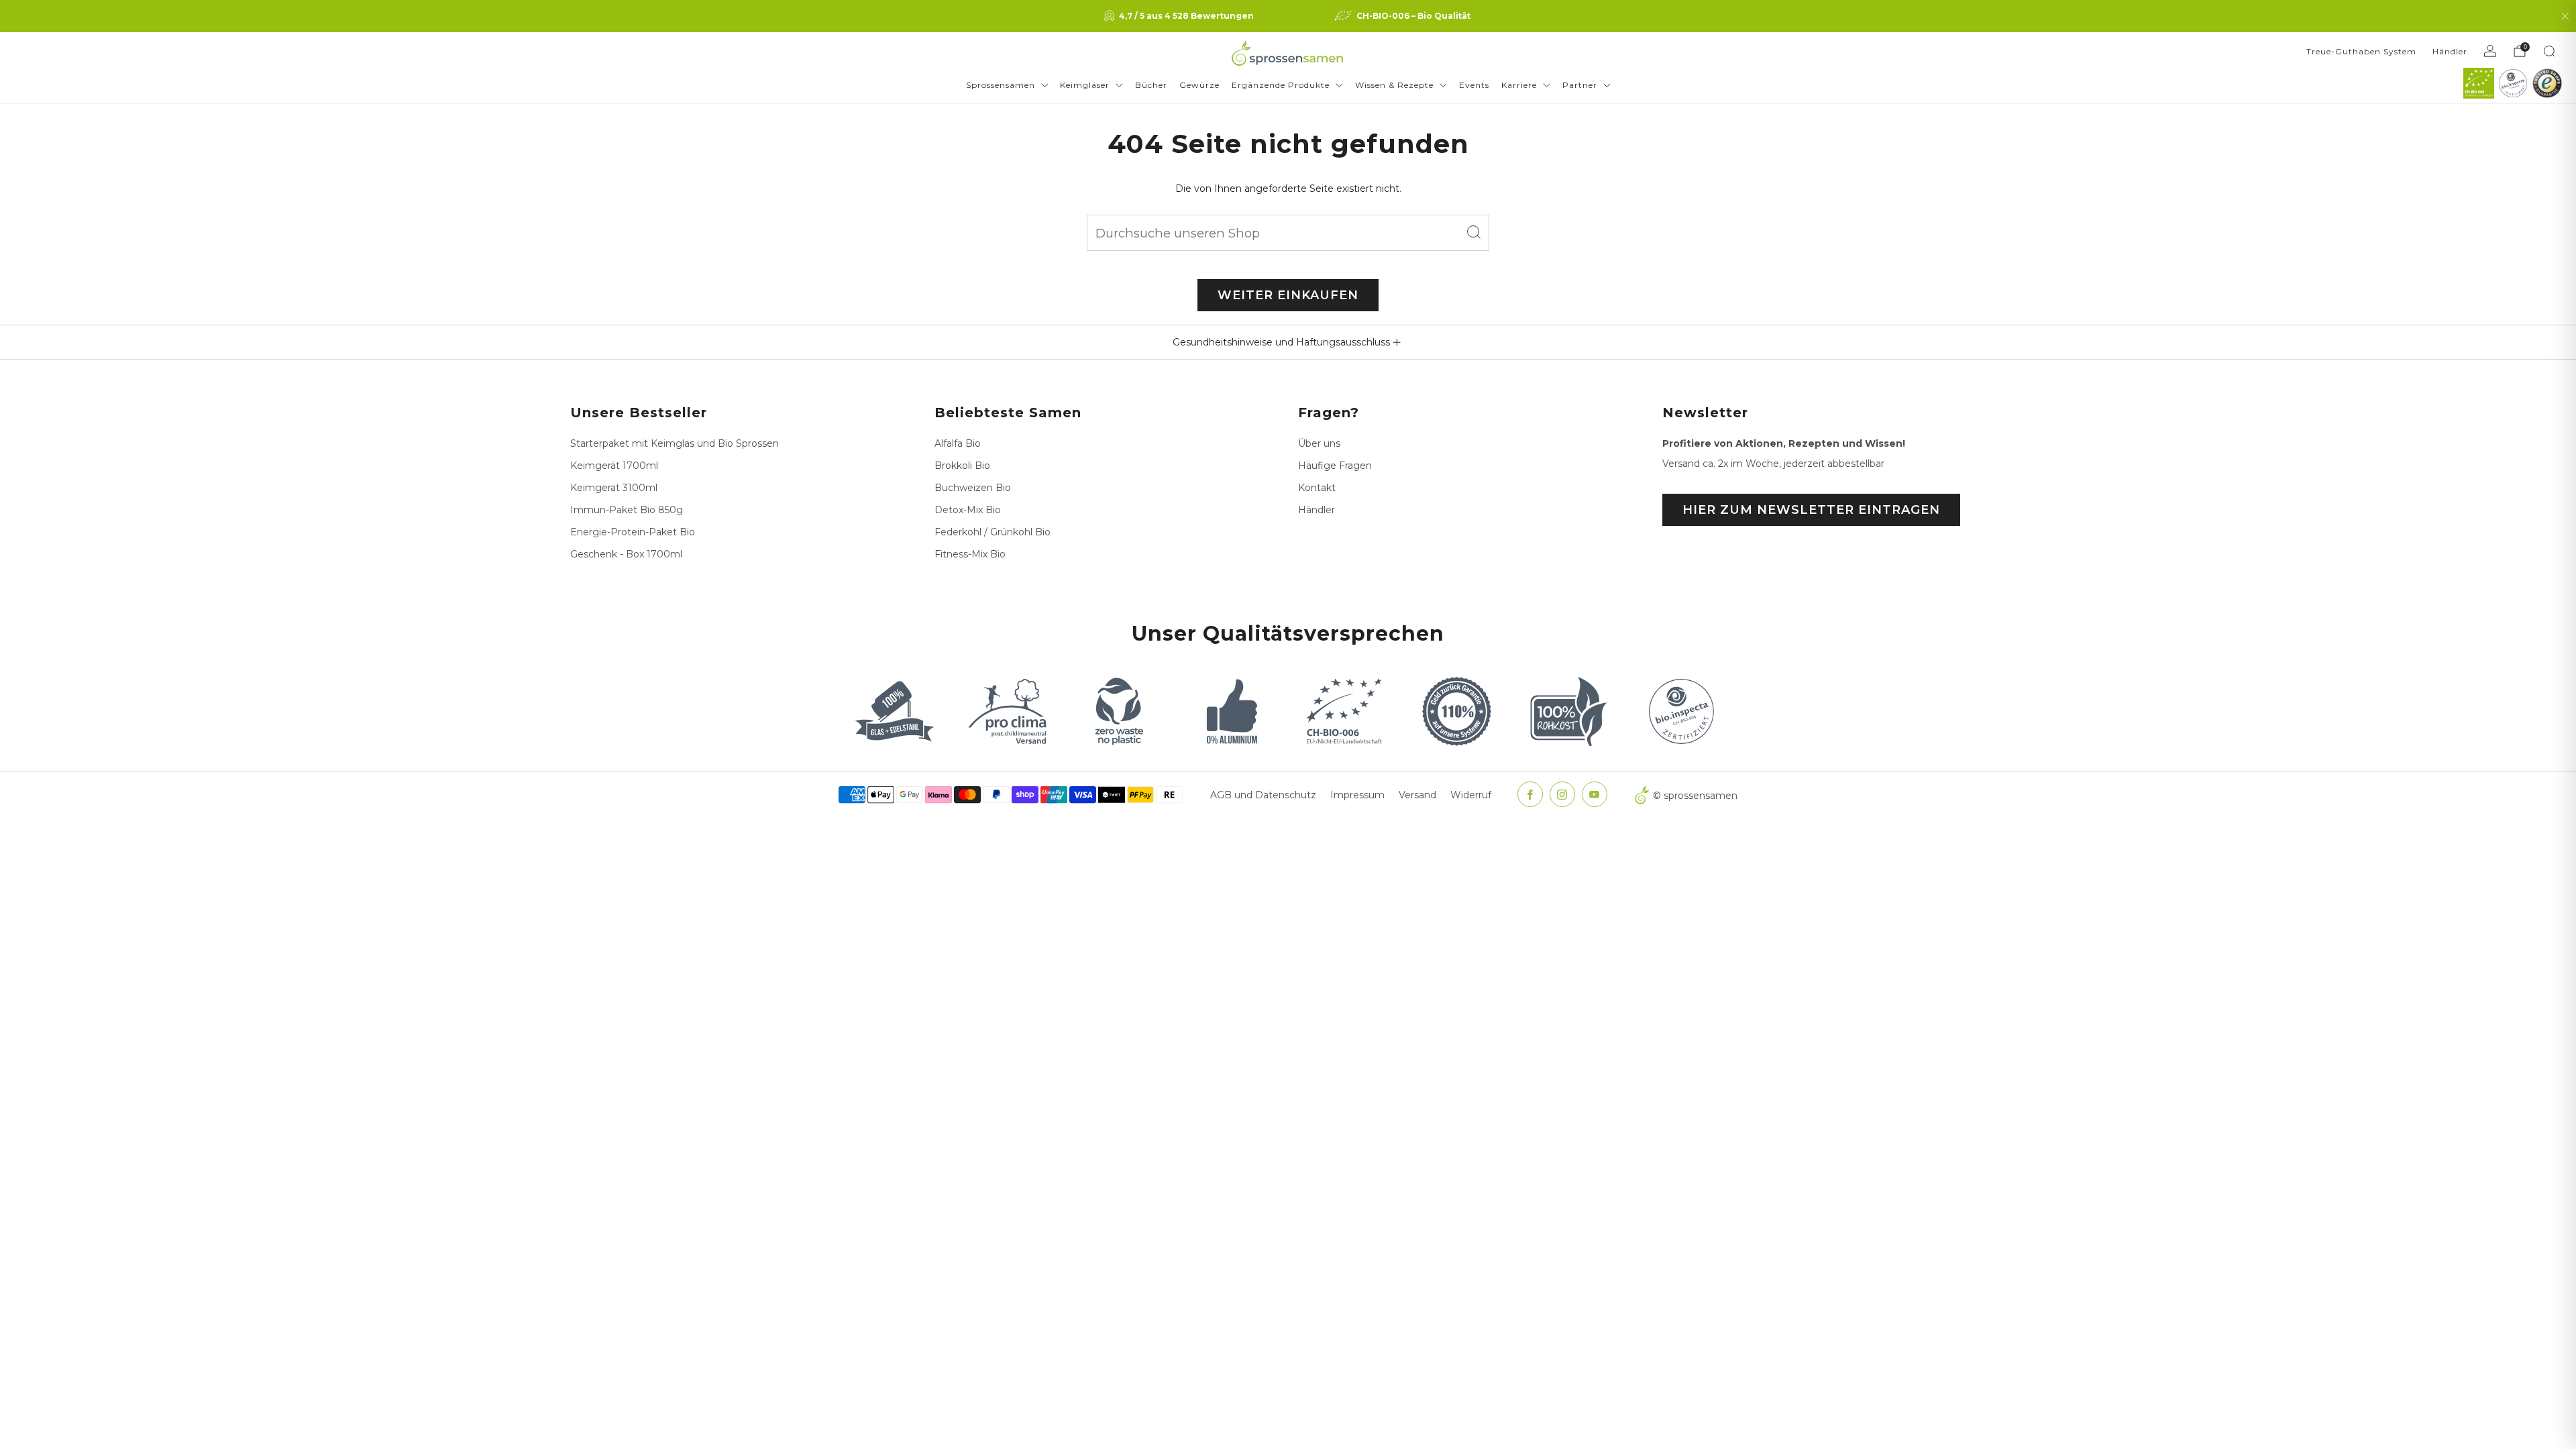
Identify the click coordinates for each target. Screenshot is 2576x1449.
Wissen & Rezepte (1394, 85)
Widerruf (1471, 795)
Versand (1417, 795)
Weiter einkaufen (1288, 295)
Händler (2450, 51)
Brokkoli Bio (962, 466)
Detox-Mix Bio (968, 510)
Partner (1580, 85)
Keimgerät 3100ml (614, 488)
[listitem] (1180, 16)
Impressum (1357, 795)
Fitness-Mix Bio (970, 554)
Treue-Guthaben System (2361, 51)
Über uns (1319, 443)
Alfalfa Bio (958, 443)
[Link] (2479, 83)
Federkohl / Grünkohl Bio (992, 532)
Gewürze (1199, 85)
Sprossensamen (1001, 85)
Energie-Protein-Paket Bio (633, 532)
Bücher (1151, 85)
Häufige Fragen (1335, 466)
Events (1474, 85)
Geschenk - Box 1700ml (626, 554)
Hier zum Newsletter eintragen (1811, 510)
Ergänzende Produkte (1281, 85)
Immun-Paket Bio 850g (627, 510)
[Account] (2490, 51)
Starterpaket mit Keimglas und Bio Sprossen (675, 443)
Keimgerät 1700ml (614, 466)
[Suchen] (2549, 51)
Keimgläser (1085, 85)
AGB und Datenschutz (1263, 795)
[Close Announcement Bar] (2565, 16)
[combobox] (1288, 233)
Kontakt (1317, 488)
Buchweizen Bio (973, 488)
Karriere (1519, 85)
